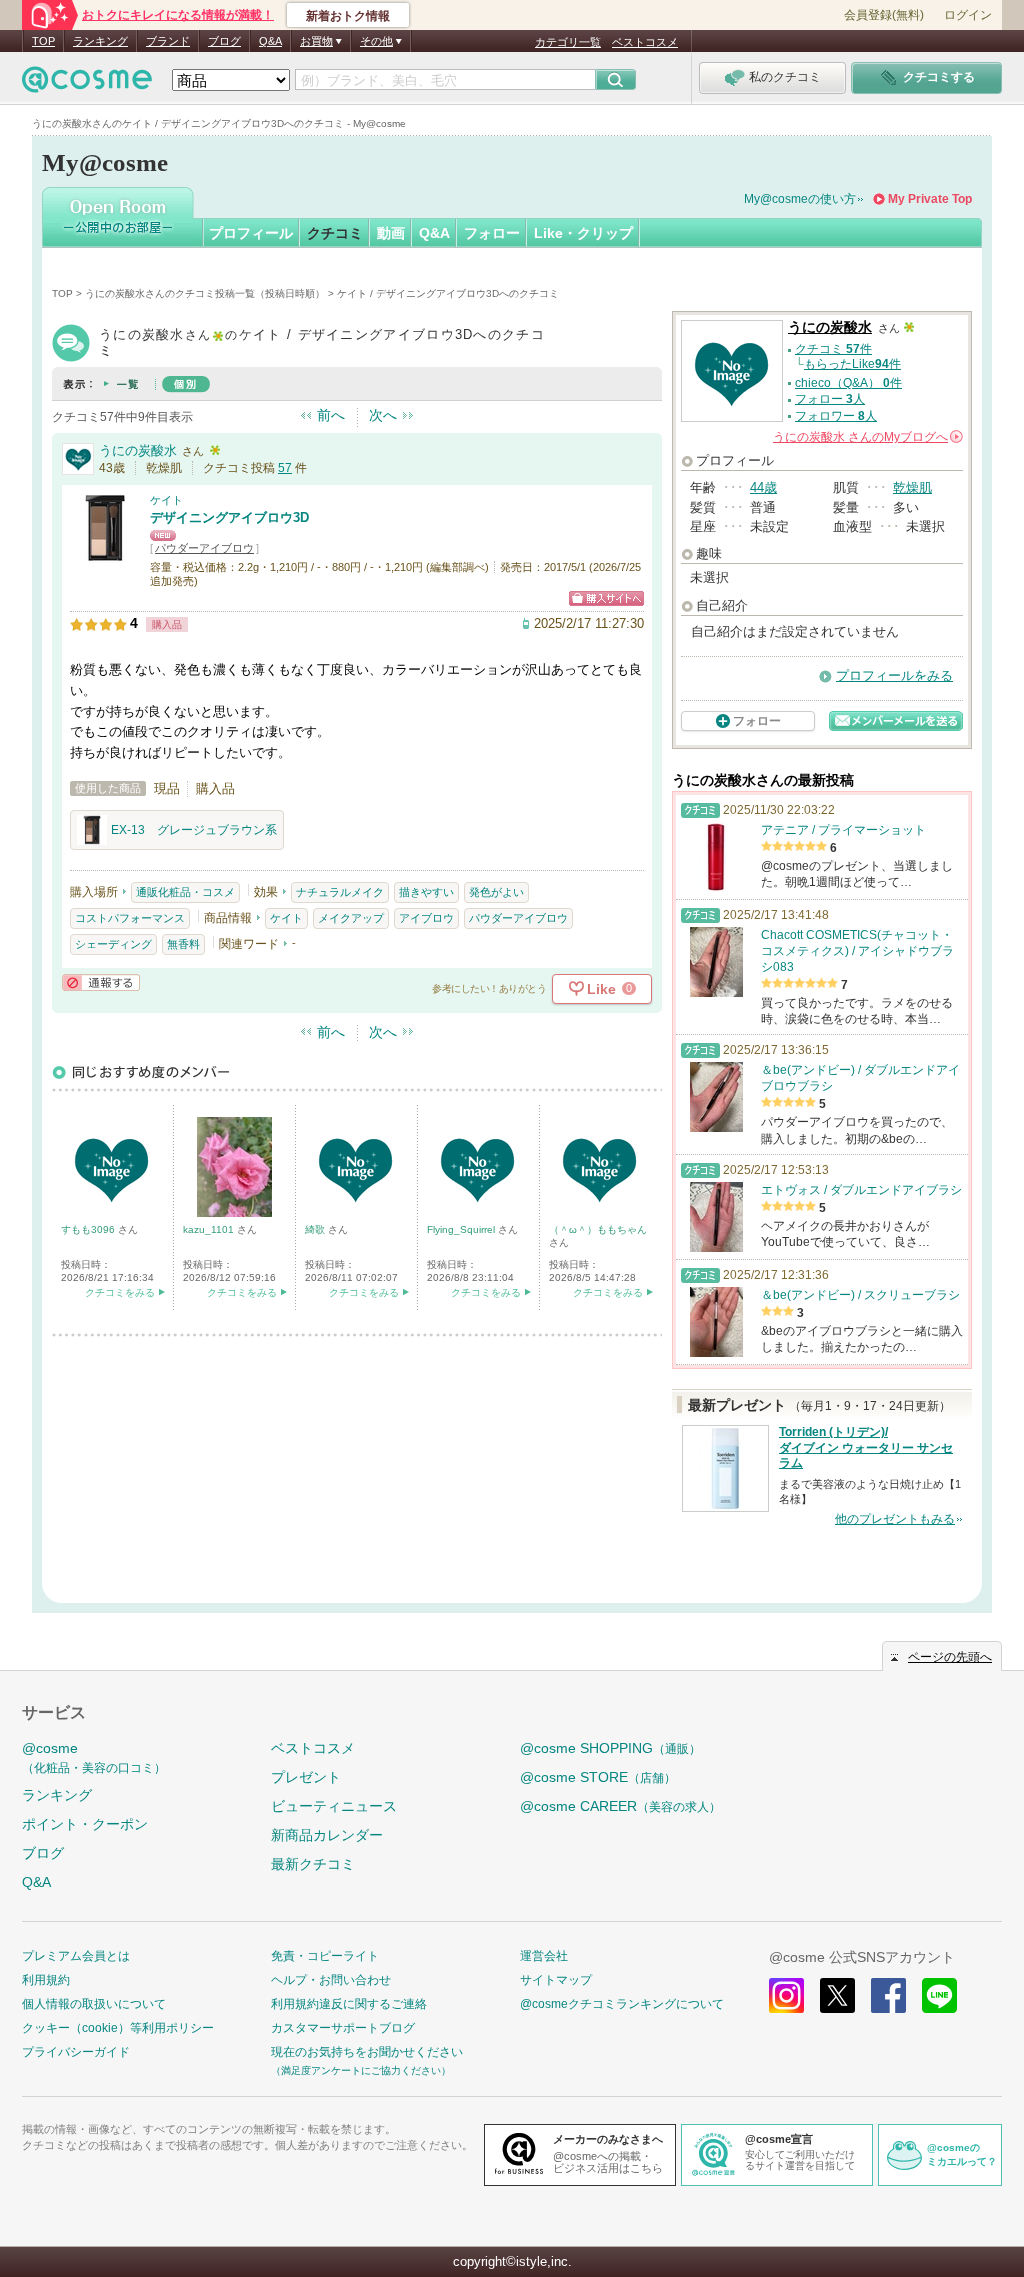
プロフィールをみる (894, 675)
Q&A (270, 41)
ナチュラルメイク (340, 892)
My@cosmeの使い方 (800, 199)
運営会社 (544, 1956)
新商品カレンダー (327, 1835)
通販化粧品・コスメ (185, 892)
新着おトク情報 (348, 16)
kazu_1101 (210, 1229)
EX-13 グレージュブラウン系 (194, 830)
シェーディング (113, 944)
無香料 (183, 944)
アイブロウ (426, 918)
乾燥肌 (912, 487)
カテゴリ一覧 (568, 42)
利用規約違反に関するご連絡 (349, 2004)
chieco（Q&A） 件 (848, 383)
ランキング (100, 41)
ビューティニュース (334, 1806)
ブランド (168, 41)
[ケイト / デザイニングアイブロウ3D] (105, 554)
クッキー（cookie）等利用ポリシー (118, 2028)
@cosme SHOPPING (610, 1748)
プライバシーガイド (76, 2052)
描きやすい (426, 892)
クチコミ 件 (833, 349)
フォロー (492, 233)
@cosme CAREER (620, 1806)
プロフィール (251, 233)
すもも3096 (89, 1229)
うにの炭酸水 (138, 450)
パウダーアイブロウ (204, 548)
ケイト (166, 500)
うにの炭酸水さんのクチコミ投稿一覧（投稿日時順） (205, 293)
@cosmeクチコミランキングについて (622, 2004)
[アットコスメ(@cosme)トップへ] (87, 84)
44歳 (763, 487)
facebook (888, 1995)
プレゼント (306, 1777)
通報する (101, 982)
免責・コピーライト (325, 1956)
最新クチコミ (313, 1864)
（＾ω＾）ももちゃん (598, 1229)
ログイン (968, 15)
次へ (383, 415)
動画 (391, 233)
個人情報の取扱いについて (94, 2004)
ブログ (224, 41)
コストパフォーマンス (130, 918)
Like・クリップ (583, 233)
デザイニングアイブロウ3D (229, 517)
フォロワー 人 (836, 416)
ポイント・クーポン (85, 1824)
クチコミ (335, 233)
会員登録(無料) (884, 15)
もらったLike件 (852, 364)
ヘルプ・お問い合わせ (331, 1980)
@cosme (94, 1757)
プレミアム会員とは (76, 1956)
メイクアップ (351, 918)
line (939, 1995)
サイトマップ (556, 1980)
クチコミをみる (120, 1292)
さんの (866, 437)
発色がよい (496, 892)
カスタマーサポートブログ (343, 2028)
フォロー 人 (830, 399)
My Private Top (930, 199)
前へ (331, 415)
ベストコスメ (645, 42)
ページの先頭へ (950, 1657)
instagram (786, 1995)
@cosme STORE (598, 1777)
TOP (43, 41)
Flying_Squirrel (462, 1229)
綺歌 (316, 1229)
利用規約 (46, 1980)
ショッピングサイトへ (606, 598)
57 (285, 468)
